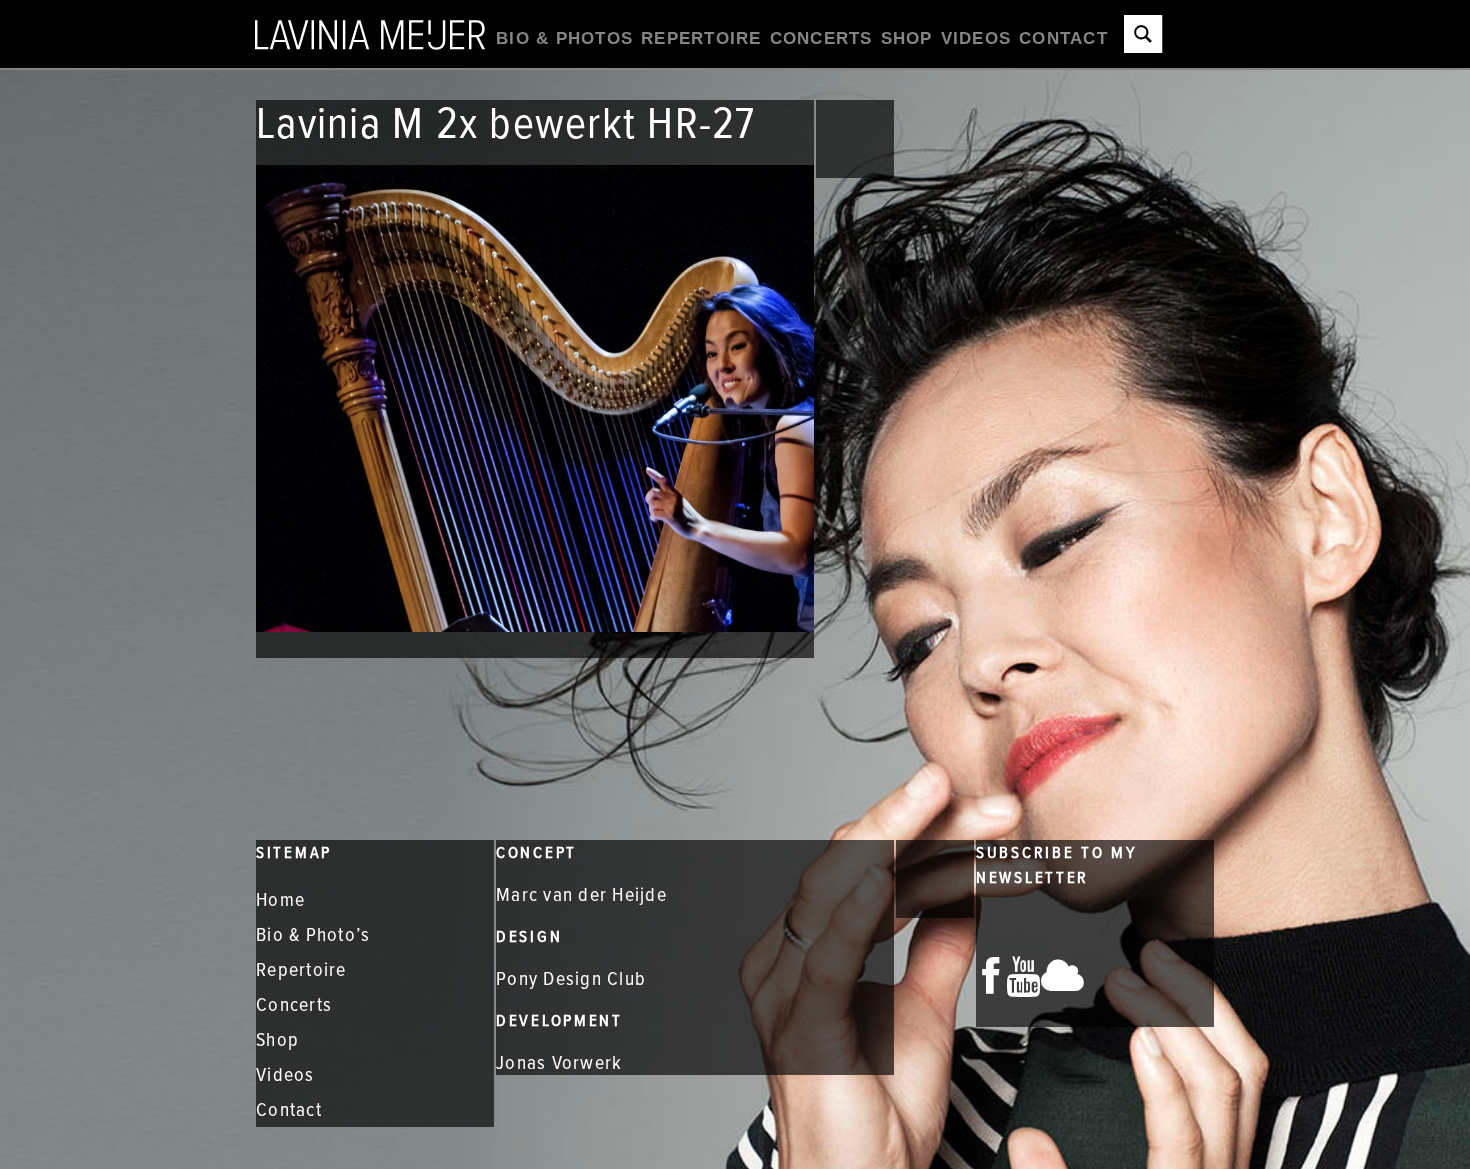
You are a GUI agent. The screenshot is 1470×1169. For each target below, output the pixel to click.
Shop (907, 38)
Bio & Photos (564, 38)
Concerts (821, 38)
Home (280, 899)
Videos (976, 38)
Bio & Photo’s (313, 934)
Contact (1063, 38)
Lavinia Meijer (370, 33)
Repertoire (701, 38)
